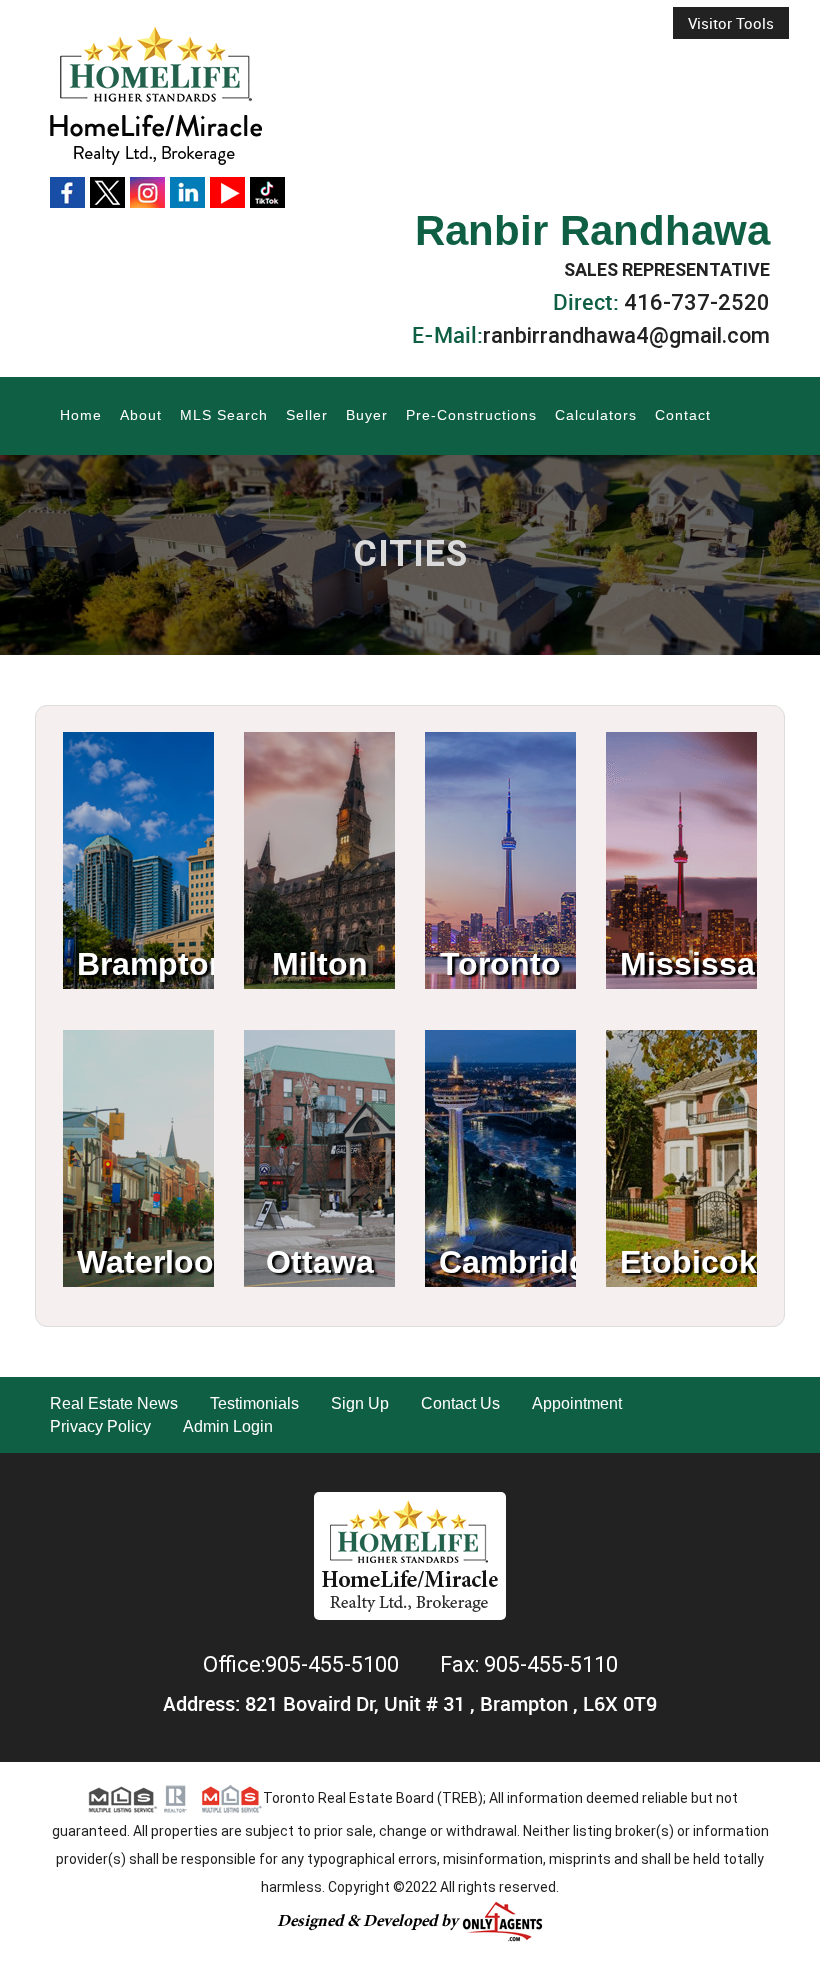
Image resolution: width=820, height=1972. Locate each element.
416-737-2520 (697, 302)
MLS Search (224, 415)
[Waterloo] (138, 1081)
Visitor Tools (731, 23)
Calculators (596, 415)
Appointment (577, 1403)
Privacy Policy (100, 1426)
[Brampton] (138, 783)
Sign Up (360, 1403)
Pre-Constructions (471, 415)
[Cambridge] (500, 1081)
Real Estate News (114, 1403)
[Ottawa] (319, 1081)
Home (81, 415)
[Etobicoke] (681, 1081)
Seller (307, 415)
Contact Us (460, 1403)
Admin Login (228, 1426)
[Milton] (319, 783)
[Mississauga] (681, 783)
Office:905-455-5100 (303, 1664)
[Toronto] (500, 783)
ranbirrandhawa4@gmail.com (626, 335)
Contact (683, 415)
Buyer (367, 415)
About (141, 415)
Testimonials (254, 1403)
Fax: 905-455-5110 (529, 1664)
